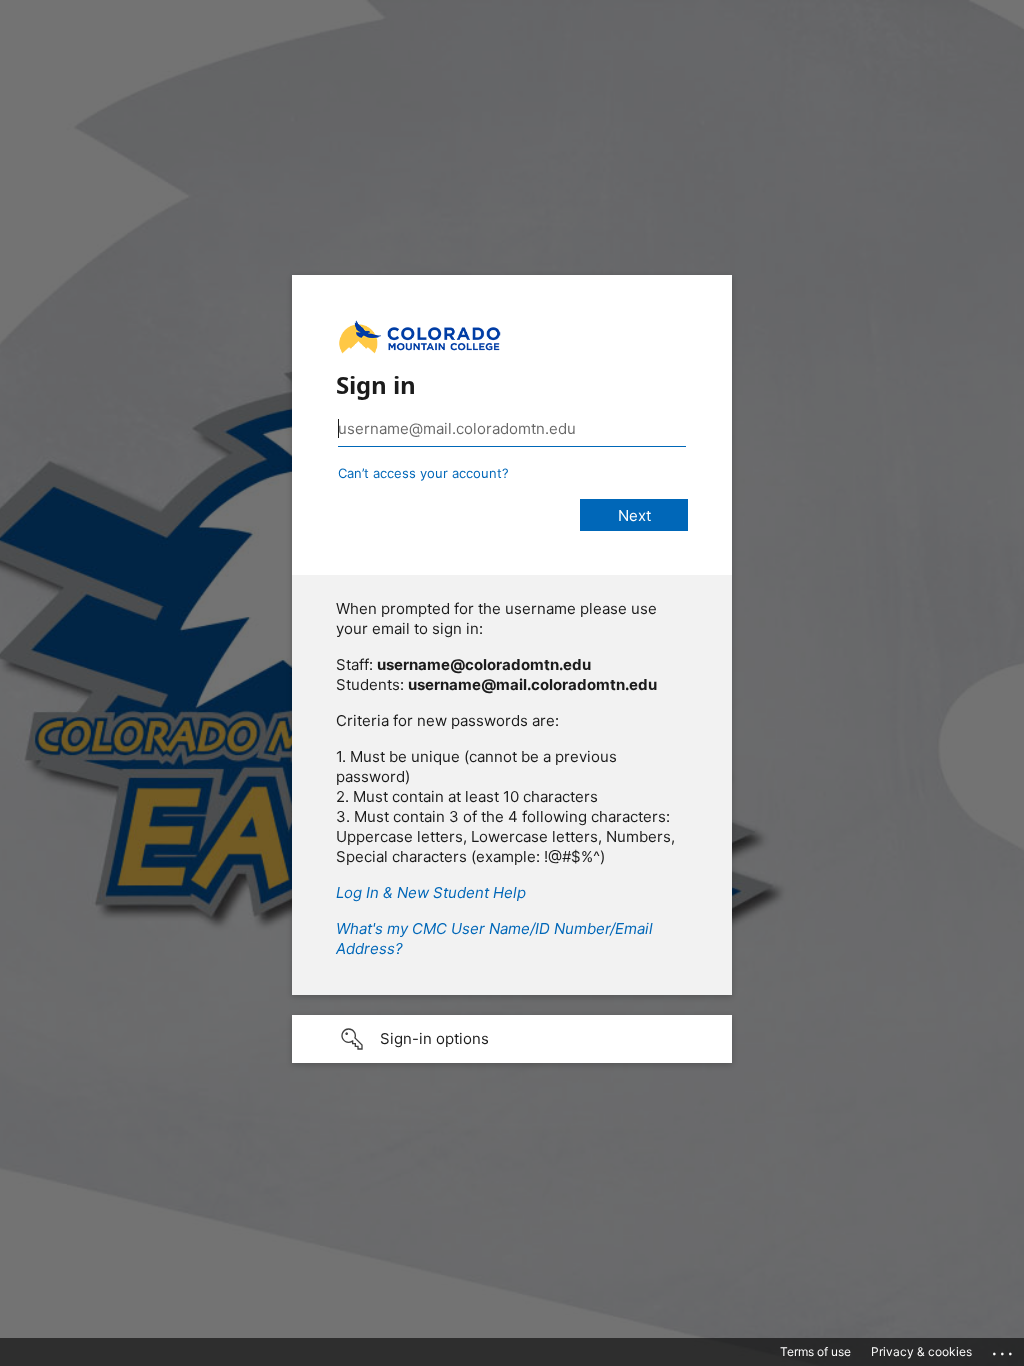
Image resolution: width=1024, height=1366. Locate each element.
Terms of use (815, 1351)
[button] (512, 1039)
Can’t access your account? (423, 473)
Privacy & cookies (921, 1351)
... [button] (1004, 1349)
